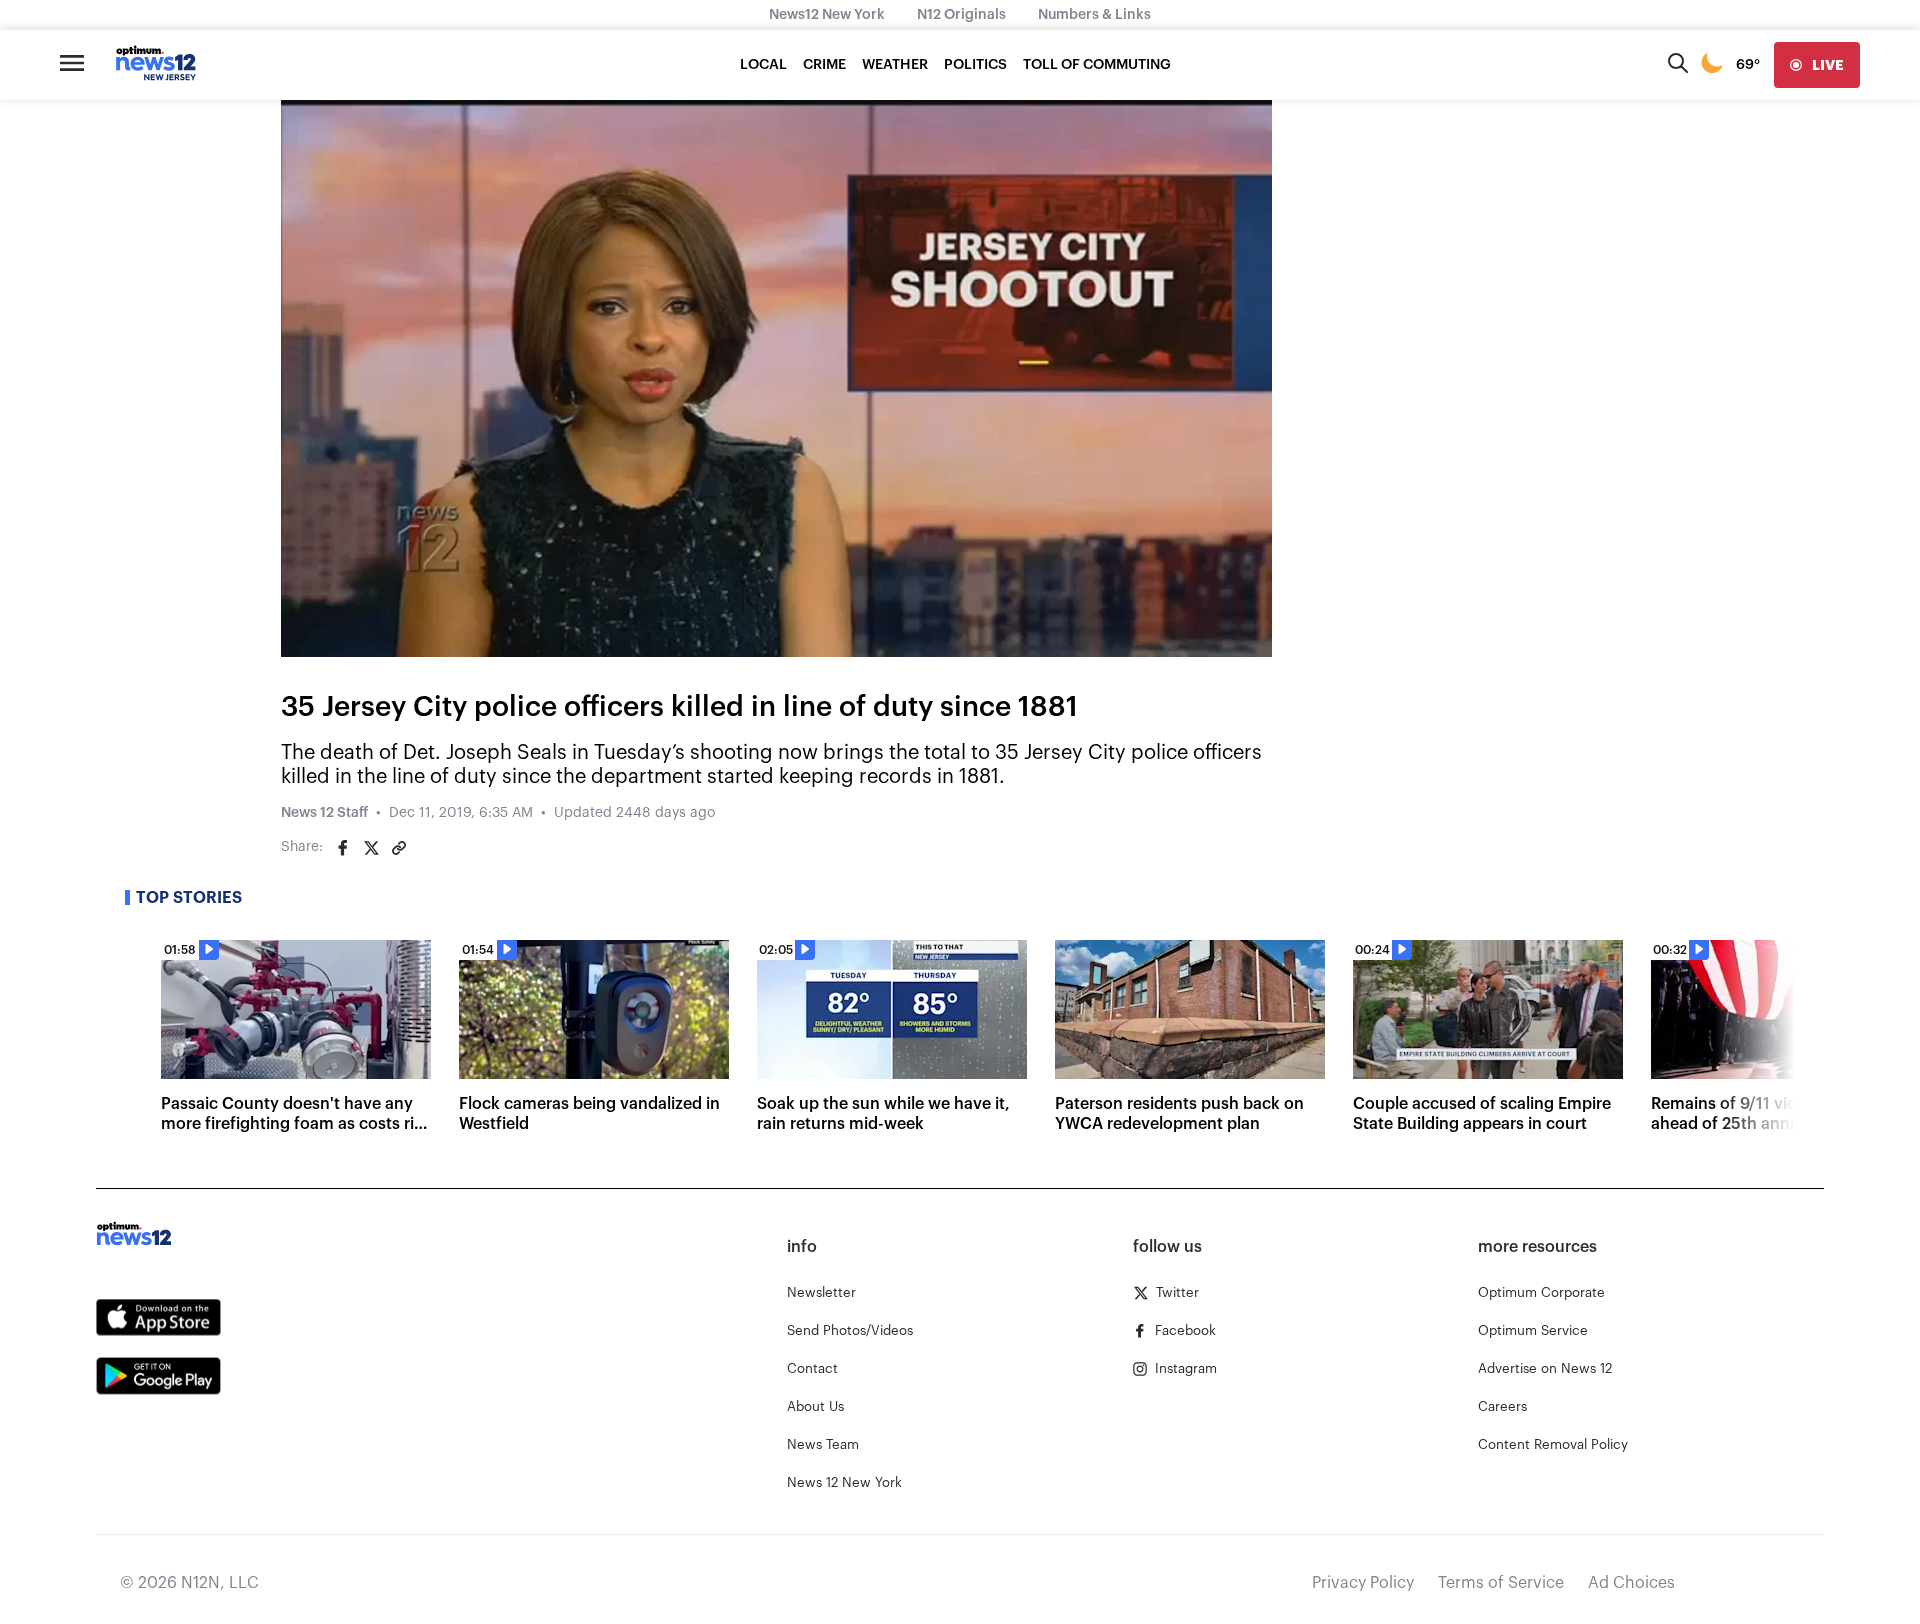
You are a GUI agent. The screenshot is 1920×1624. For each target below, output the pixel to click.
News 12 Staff (324, 813)
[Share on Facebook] (343, 848)
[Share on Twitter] (371, 848)
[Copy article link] (399, 848)
